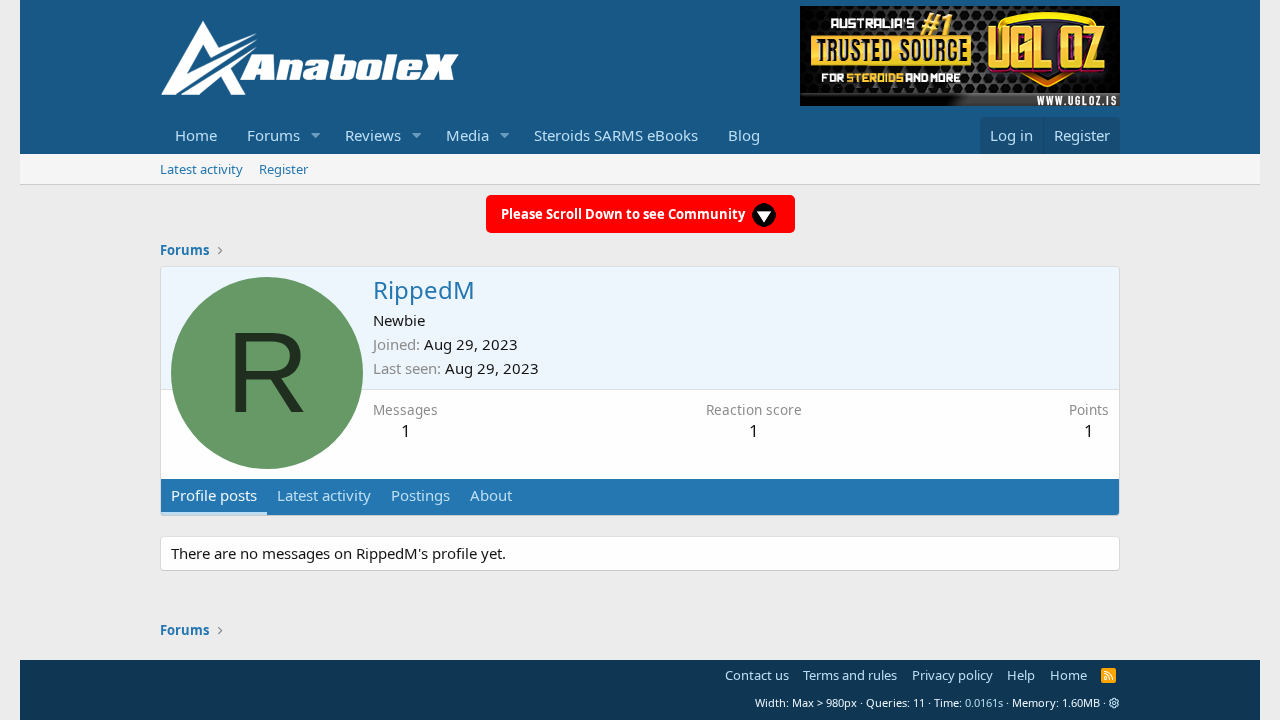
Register (283, 169)
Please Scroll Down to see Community (624, 214)
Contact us (757, 675)
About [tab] (491, 495)
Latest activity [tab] (324, 495)
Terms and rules (850, 675)
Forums (273, 135)
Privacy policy (952, 675)
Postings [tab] (420, 495)
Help (1021, 675)
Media (467, 135)
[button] (316, 135)
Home (196, 135)
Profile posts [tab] (214, 495)
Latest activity (201, 169)
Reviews (373, 135)
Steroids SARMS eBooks (616, 135)
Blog (744, 135)
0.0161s (984, 702)
